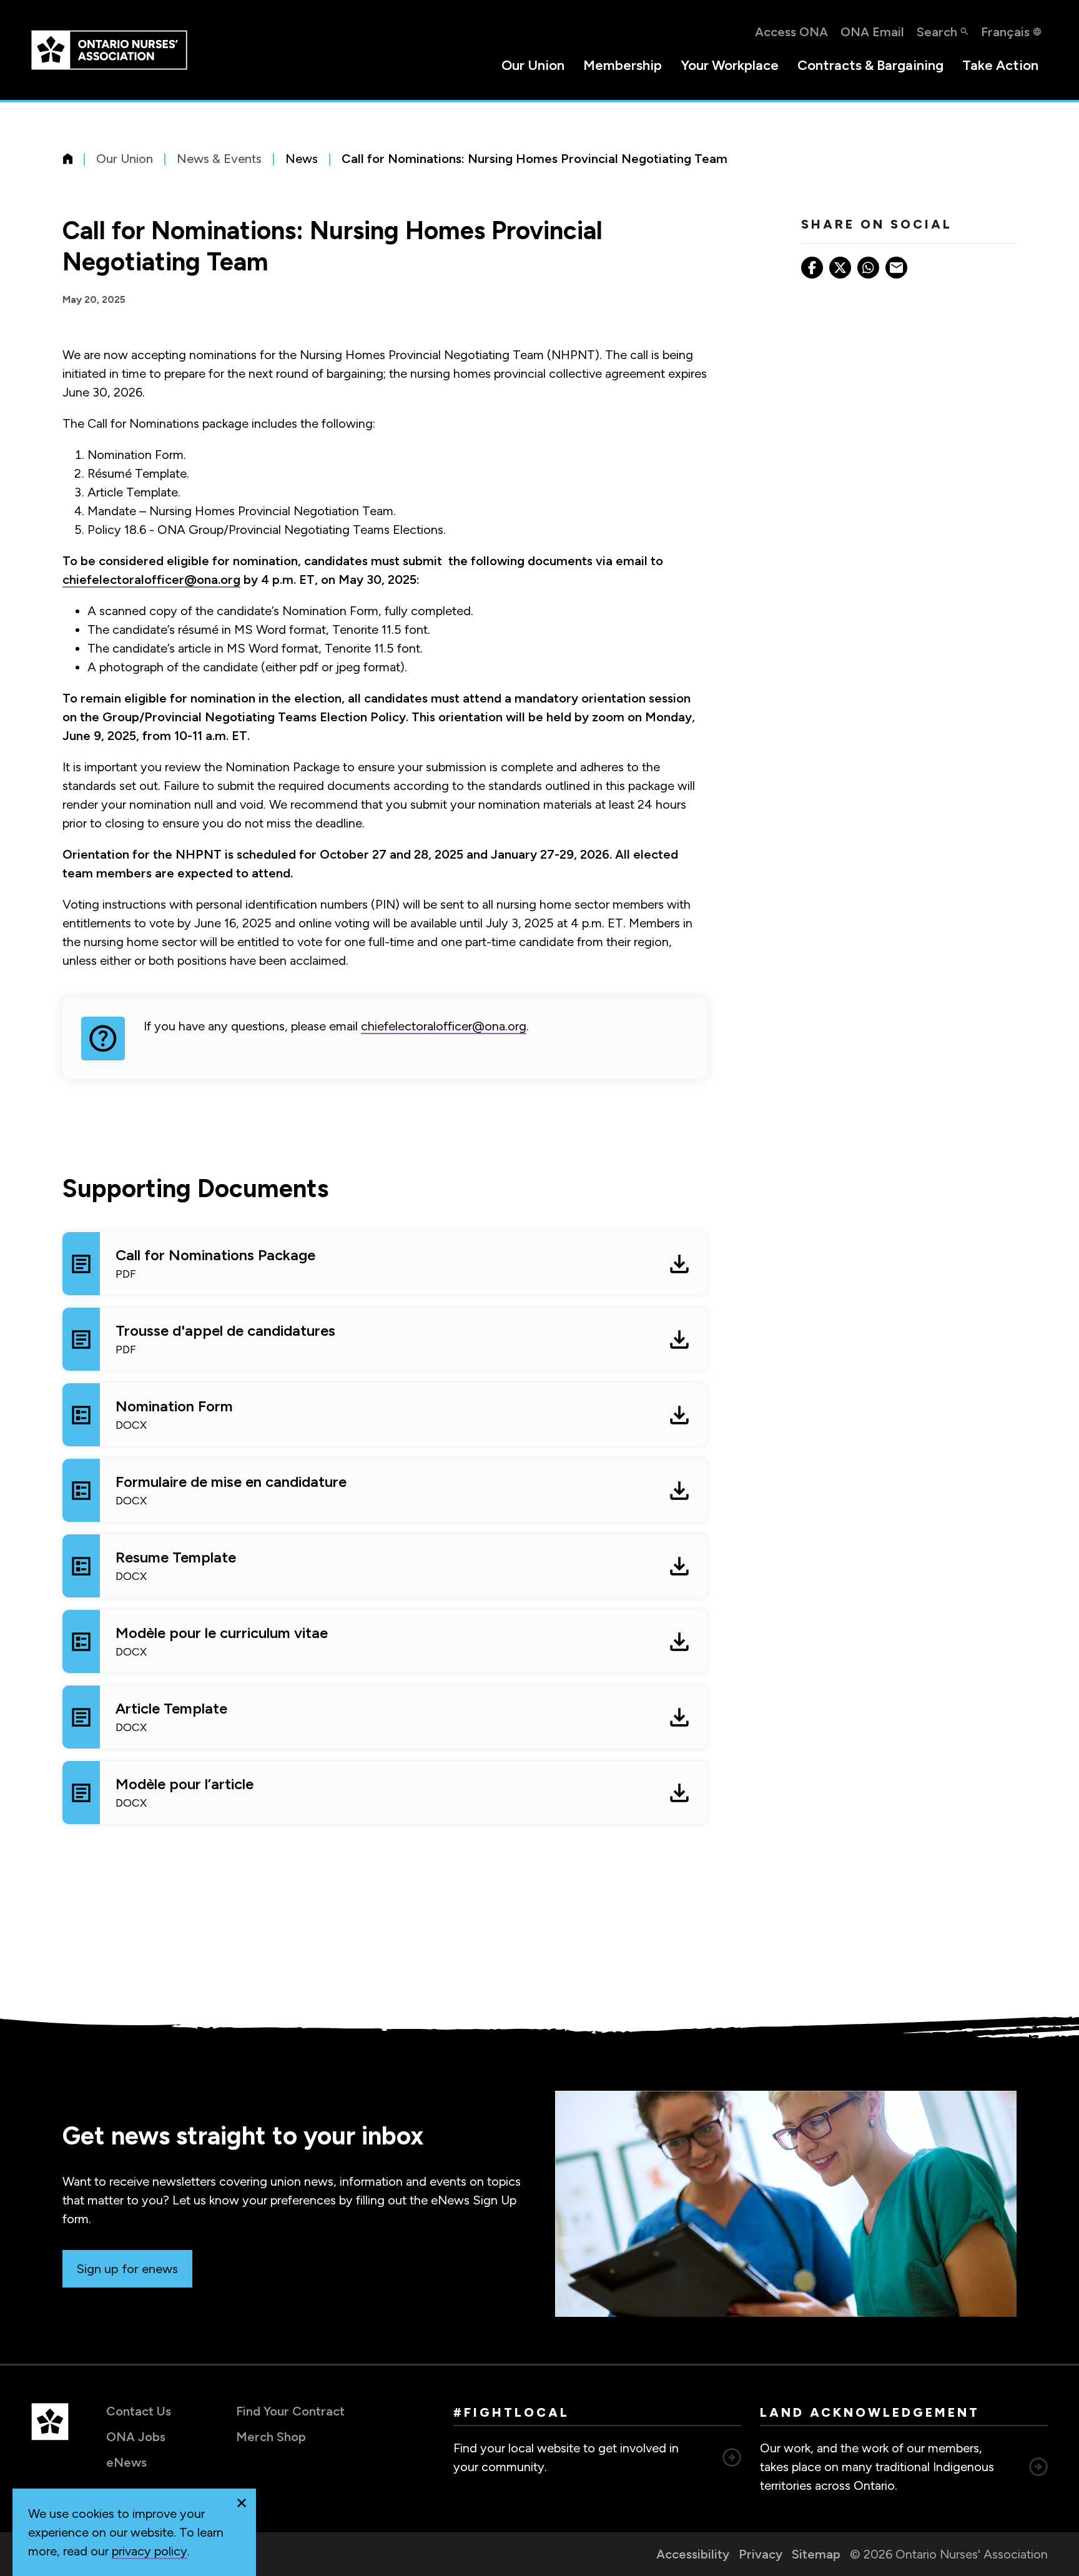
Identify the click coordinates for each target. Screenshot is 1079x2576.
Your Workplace (730, 65)
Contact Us (139, 2411)
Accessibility (693, 2554)
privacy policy (150, 2551)
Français (1005, 32)
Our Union (533, 65)
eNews (126, 2462)
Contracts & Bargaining (870, 65)
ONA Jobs (136, 2437)
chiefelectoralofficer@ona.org (151, 580)
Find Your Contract (290, 2411)
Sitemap (816, 2554)
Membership (623, 65)
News (302, 159)
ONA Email (872, 32)
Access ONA (791, 32)
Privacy (761, 2554)
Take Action (1000, 65)
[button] (242, 2503)
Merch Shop (271, 2437)
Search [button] (937, 32)
